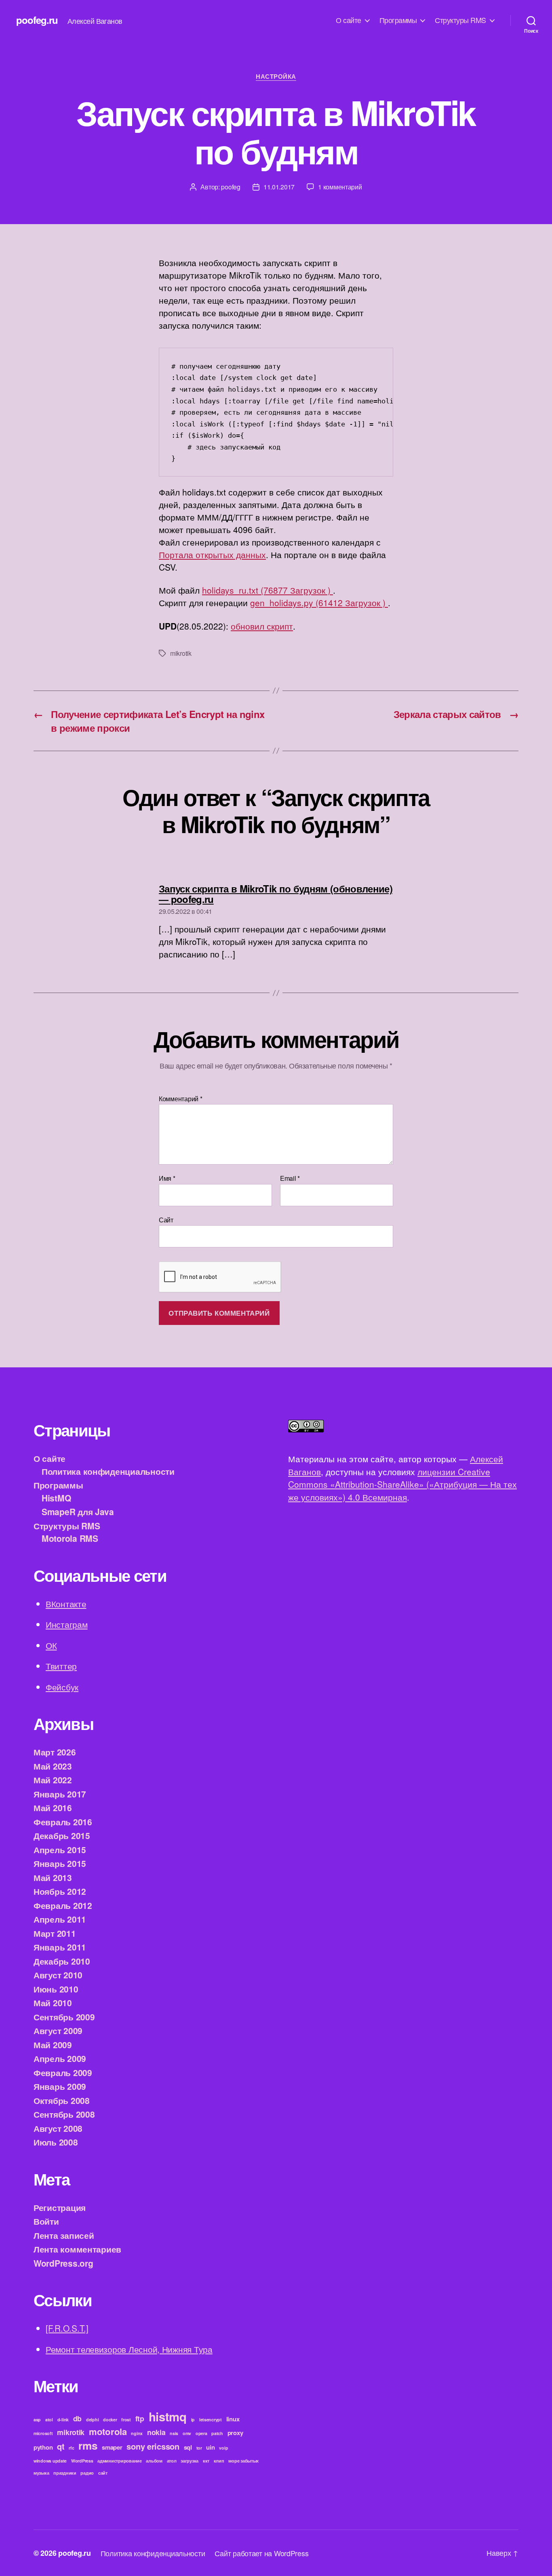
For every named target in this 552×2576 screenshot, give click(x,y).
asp (37, 2420)
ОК (51, 1645)
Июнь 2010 (56, 1989)
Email (290, 1178)
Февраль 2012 (63, 1905)
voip (223, 2448)
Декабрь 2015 (62, 1835)
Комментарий (181, 1099)
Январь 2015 (60, 1863)
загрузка (190, 2461)
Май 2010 (53, 2003)
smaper (112, 2447)
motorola (108, 2431)
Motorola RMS (70, 1538)
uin (210, 2447)
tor (199, 2448)
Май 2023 (53, 1766)
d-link (63, 2420)
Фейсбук (62, 1687)
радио (87, 2473)
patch (217, 2433)
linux (233, 2419)
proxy (235, 2433)
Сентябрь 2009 (64, 2017)
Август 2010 (58, 1975)
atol (49, 2420)
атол (172, 2461)
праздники (65, 2473)
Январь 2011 (60, 1947)
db (77, 2418)
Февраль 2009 (63, 2072)
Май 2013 (53, 1877)
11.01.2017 (279, 187)
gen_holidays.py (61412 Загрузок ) (319, 603)
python (43, 2447)
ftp (140, 2418)
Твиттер (61, 1666)
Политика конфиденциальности (108, 1471)
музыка (41, 2473)
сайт (103, 2473)
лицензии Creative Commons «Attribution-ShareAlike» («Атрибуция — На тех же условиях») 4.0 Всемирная (402, 1484)
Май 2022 (53, 1780)
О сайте (349, 20)
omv (187, 2433)
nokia (156, 2432)
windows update (50, 2461)
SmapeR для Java (78, 1512)
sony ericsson (153, 2446)
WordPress (82, 2461)
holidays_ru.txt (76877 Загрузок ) (268, 590)
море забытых (243, 2461)
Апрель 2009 (60, 2058)
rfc (71, 2448)
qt (61, 2446)
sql (188, 2447)
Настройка (276, 77)
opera (201, 2433)
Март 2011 (55, 1933)
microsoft (43, 2433)
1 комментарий (340, 187)
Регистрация (60, 2207)
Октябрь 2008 (62, 2100)
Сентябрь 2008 (64, 2114)
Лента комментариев (77, 2249)
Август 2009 (58, 2030)
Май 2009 (53, 2045)
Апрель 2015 (60, 1850)
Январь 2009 (60, 2086)
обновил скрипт (262, 626)
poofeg (231, 187)
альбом (154, 2461)
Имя (167, 1178)
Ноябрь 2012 (60, 1891)
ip (193, 2420)
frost (126, 2420)
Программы (398, 20)
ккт (206, 2461)
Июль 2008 (56, 2142)
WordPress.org (63, 2263)
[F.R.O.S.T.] (67, 2328)
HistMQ (56, 1498)
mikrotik (181, 653)
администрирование (119, 2461)
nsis (174, 2433)
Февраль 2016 (63, 1822)
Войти (46, 2221)
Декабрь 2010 (62, 1961)
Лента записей (64, 2235)
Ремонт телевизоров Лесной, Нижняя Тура (129, 2349)
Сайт (166, 1219)
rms (88, 2445)
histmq (168, 2416)
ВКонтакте (66, 1604)
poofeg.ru (37, 20)
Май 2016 (53, 1808)
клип (219, 2461)
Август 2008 (58, 2128)
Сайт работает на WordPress (261, 2553)
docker (110, 2420)
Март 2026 (55, 1752)
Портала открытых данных (212, 554)
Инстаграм (67, 1624)
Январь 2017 (60, 1794)
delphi (92, 2420)
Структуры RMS (460, 20)
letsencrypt (211, 2420)
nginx (137, 2433)
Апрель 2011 (60, 1919)
